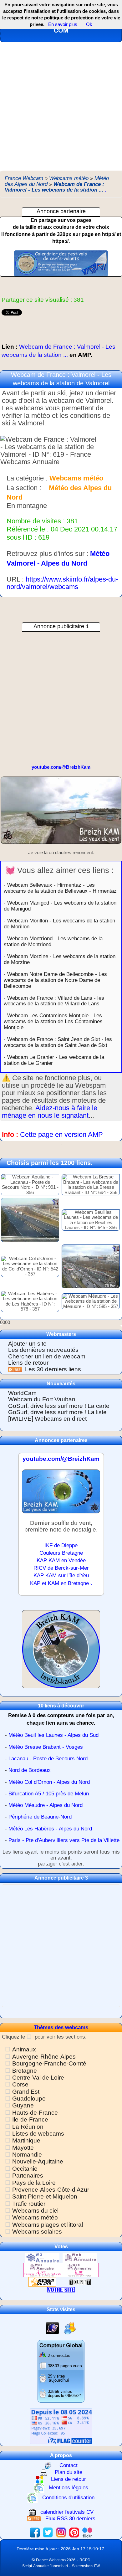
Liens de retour (28, 1363)
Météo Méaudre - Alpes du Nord (46, 1805)
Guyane (23, 2105)
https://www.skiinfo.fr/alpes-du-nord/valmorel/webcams (62, 583)
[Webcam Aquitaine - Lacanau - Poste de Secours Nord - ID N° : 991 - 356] (30, 1184)
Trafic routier (29, 2204)
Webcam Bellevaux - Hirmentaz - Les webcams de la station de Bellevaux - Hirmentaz (60, 888)
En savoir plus (63, 24)
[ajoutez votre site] (61, 2289)
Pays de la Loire (34, 2183)
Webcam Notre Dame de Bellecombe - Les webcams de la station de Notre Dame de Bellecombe (55, 980)
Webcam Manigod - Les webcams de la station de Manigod (60, 906)
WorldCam (22, 1393)
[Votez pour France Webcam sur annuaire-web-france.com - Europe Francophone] (80, 2258)
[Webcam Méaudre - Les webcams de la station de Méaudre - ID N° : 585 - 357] (91, 1301)
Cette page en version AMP (61, 1134)
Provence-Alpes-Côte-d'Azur (51, 2190)
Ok (89, 24)
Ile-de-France (30, 2119)
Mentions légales (69, 2488)
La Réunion (28, 2127)
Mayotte (23, 2148)
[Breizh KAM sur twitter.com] (48, 2532)
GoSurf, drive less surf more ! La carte (59, 1406)
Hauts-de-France (35, 2113)
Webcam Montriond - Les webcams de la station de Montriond (53, 941)
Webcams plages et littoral (48, 2225)
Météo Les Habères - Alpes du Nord (50, 1829)
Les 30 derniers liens (53, 1369)
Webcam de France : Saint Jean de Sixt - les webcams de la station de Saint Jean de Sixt (58, 1042)
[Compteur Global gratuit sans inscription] (61, 2371)
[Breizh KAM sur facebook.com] (35, 2532)
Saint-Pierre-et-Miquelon (45, 2196)
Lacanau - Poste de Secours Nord (48, 1759)
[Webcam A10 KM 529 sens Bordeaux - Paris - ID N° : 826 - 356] (30, 1220)
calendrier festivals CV (67, 2512)
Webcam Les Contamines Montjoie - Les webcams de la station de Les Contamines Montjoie (53, 1021)
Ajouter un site (27, 1344)
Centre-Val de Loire (38, 2078)
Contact (69, 2465)
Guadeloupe (29, 2099)
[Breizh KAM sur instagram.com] (61, 2532)
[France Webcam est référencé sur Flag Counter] (61, 2426)
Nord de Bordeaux (30, 1770)
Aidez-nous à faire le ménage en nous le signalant (50, 1112)
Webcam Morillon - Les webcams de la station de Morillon (59, 924)
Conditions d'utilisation (68, 2498)
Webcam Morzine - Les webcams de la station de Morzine (60, 959)
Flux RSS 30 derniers (70, 2519)
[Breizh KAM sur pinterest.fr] (74, 2532)
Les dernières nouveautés (43, 1350)
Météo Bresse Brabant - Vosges (46, 1747)
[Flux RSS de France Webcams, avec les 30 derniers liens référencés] (16, 1369)
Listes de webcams (38, 2134)
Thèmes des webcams (61, 2027)
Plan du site (69, 2472)
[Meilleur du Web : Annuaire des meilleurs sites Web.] (42, 2282)
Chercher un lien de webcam (47, 1356)
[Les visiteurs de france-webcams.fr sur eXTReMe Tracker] (70, 2328)
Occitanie (25, 2169)
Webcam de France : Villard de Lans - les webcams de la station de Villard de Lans (54, 1001)
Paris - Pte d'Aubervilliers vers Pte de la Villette (64, 1840)
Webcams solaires (37, 2232)
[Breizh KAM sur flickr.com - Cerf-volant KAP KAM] (87, 2532)
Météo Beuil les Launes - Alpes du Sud (53, 1735)
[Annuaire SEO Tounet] (80, 2282)
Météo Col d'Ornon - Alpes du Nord (49, 1782)
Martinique (26, 2140)
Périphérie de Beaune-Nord (40, 1817)
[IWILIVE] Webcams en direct (47, 1419)
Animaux (24, 2049)
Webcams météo (35, 2217)
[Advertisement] (61, 106)
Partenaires (28, 2176)
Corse (20, 2084)
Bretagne (25, 2071)
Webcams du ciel (35, 2211)
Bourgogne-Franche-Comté (49, 2063)
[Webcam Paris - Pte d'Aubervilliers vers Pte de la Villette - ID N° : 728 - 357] (91, 1266)
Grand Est (26, 2092)
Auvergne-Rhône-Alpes (44, 2057)
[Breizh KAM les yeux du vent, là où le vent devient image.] (61, 1652)
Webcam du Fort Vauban (42, 1399)
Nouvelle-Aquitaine (38, 2161)
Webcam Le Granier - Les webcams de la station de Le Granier (54, 1060)
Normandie (27, 2155)
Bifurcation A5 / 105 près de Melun (49, 1794)
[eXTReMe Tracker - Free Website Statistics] (52, 2328)
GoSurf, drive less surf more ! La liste (57, 1412)
